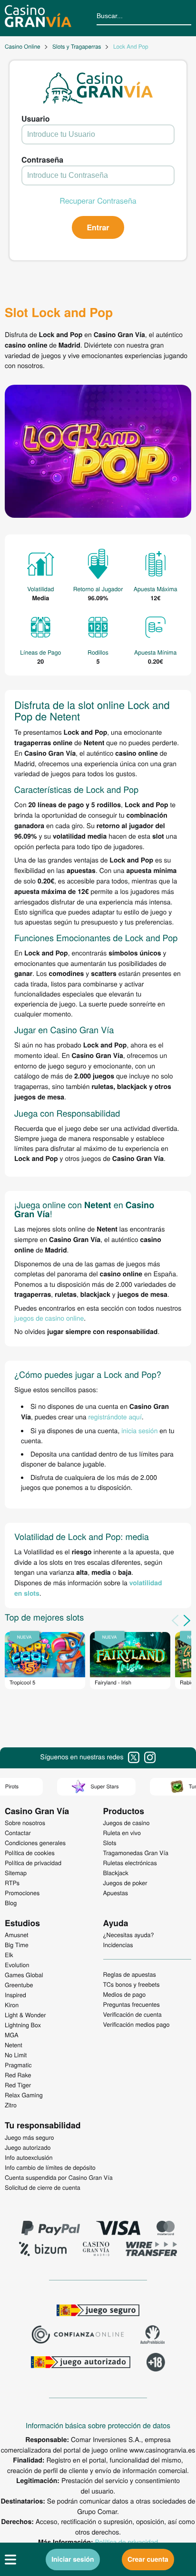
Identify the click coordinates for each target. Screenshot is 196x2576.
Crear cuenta (148, 2559)
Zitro (11, 2105)
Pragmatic (18, 2065)
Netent (14, 2045)
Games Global (24, 1975)
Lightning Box (23, 2025)
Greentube (19, 1985)
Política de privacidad (127, 2542)
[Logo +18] (156, 2363)
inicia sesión (139, 1430)
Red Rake (18, 2075)
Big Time (17, 1945)
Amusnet (17, 1935)
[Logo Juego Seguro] (98, 2311)
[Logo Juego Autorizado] (80, 2363)
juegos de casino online (49, 1318)
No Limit (16, 2055)
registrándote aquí (115, 1416)
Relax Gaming (24, 2095)
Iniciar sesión (73, 2559)
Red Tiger (18, 2085)
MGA (12, 2035)
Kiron (12, 2005)
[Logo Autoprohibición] (153, 2336)
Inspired (15, 1995)
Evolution (17, 1965)
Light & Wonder (25, 2015)
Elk (9, 1955)
